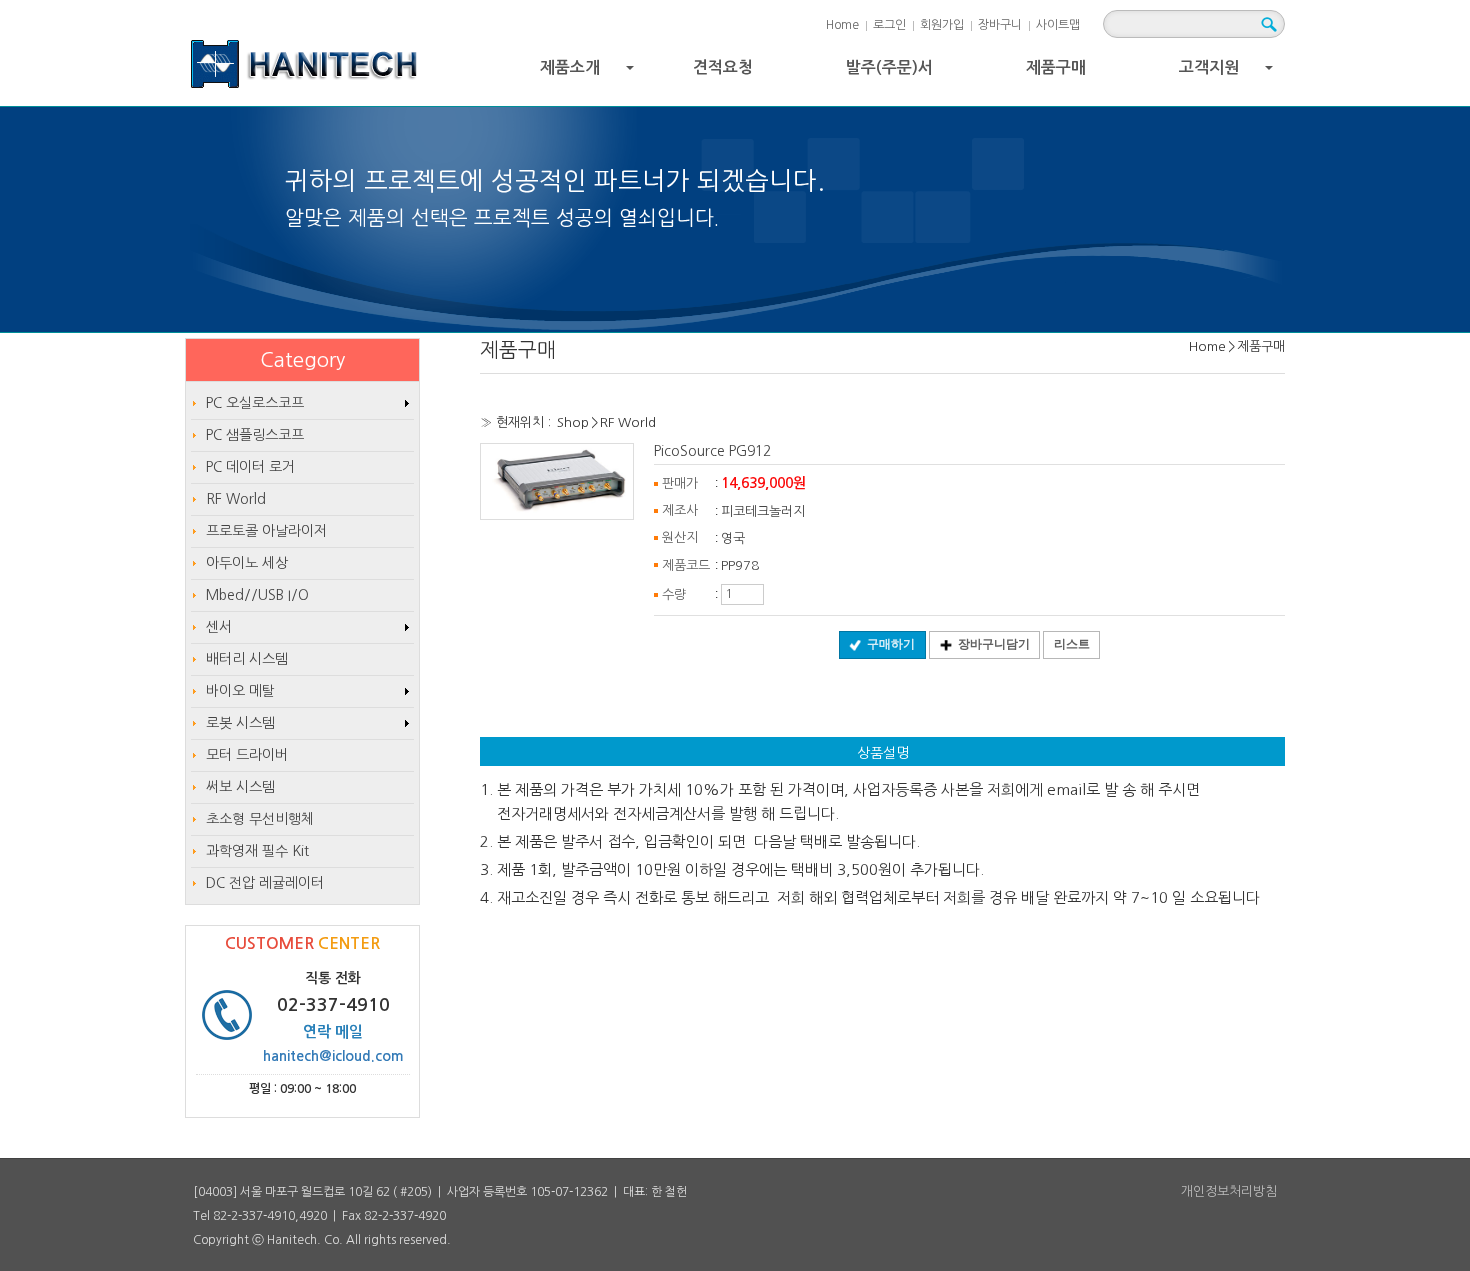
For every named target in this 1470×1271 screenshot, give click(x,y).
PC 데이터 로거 (250, 467)
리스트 (1072, 644)
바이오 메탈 (240, 691)
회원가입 (942, 25)
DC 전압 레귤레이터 (265, 883)
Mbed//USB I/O (257, 595)
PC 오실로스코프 (255, 403)
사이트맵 (1058, 25)
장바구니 (1000, 25)
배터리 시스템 (247, 659)
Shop (573, 422)
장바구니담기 (994, 644)
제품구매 (1056, 67)
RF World (628, 422)
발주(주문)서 (889, 67)
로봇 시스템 (240, 723)
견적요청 (723, 67)
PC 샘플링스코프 (255, 435)
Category (302, 360)
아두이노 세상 (247, 563)
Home (842, 25)
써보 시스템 (240, 787)
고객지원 (1228, 72)
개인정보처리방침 (1229, 1191)
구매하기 (891, 644)
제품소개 (589, 72)
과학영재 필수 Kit (257, 851)
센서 (219, 627)
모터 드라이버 (247, 755)
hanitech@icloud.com (333, 1056)
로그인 (889, 25)
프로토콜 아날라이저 (266, 531)
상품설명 (883, 753)
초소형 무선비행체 (260, 819)
